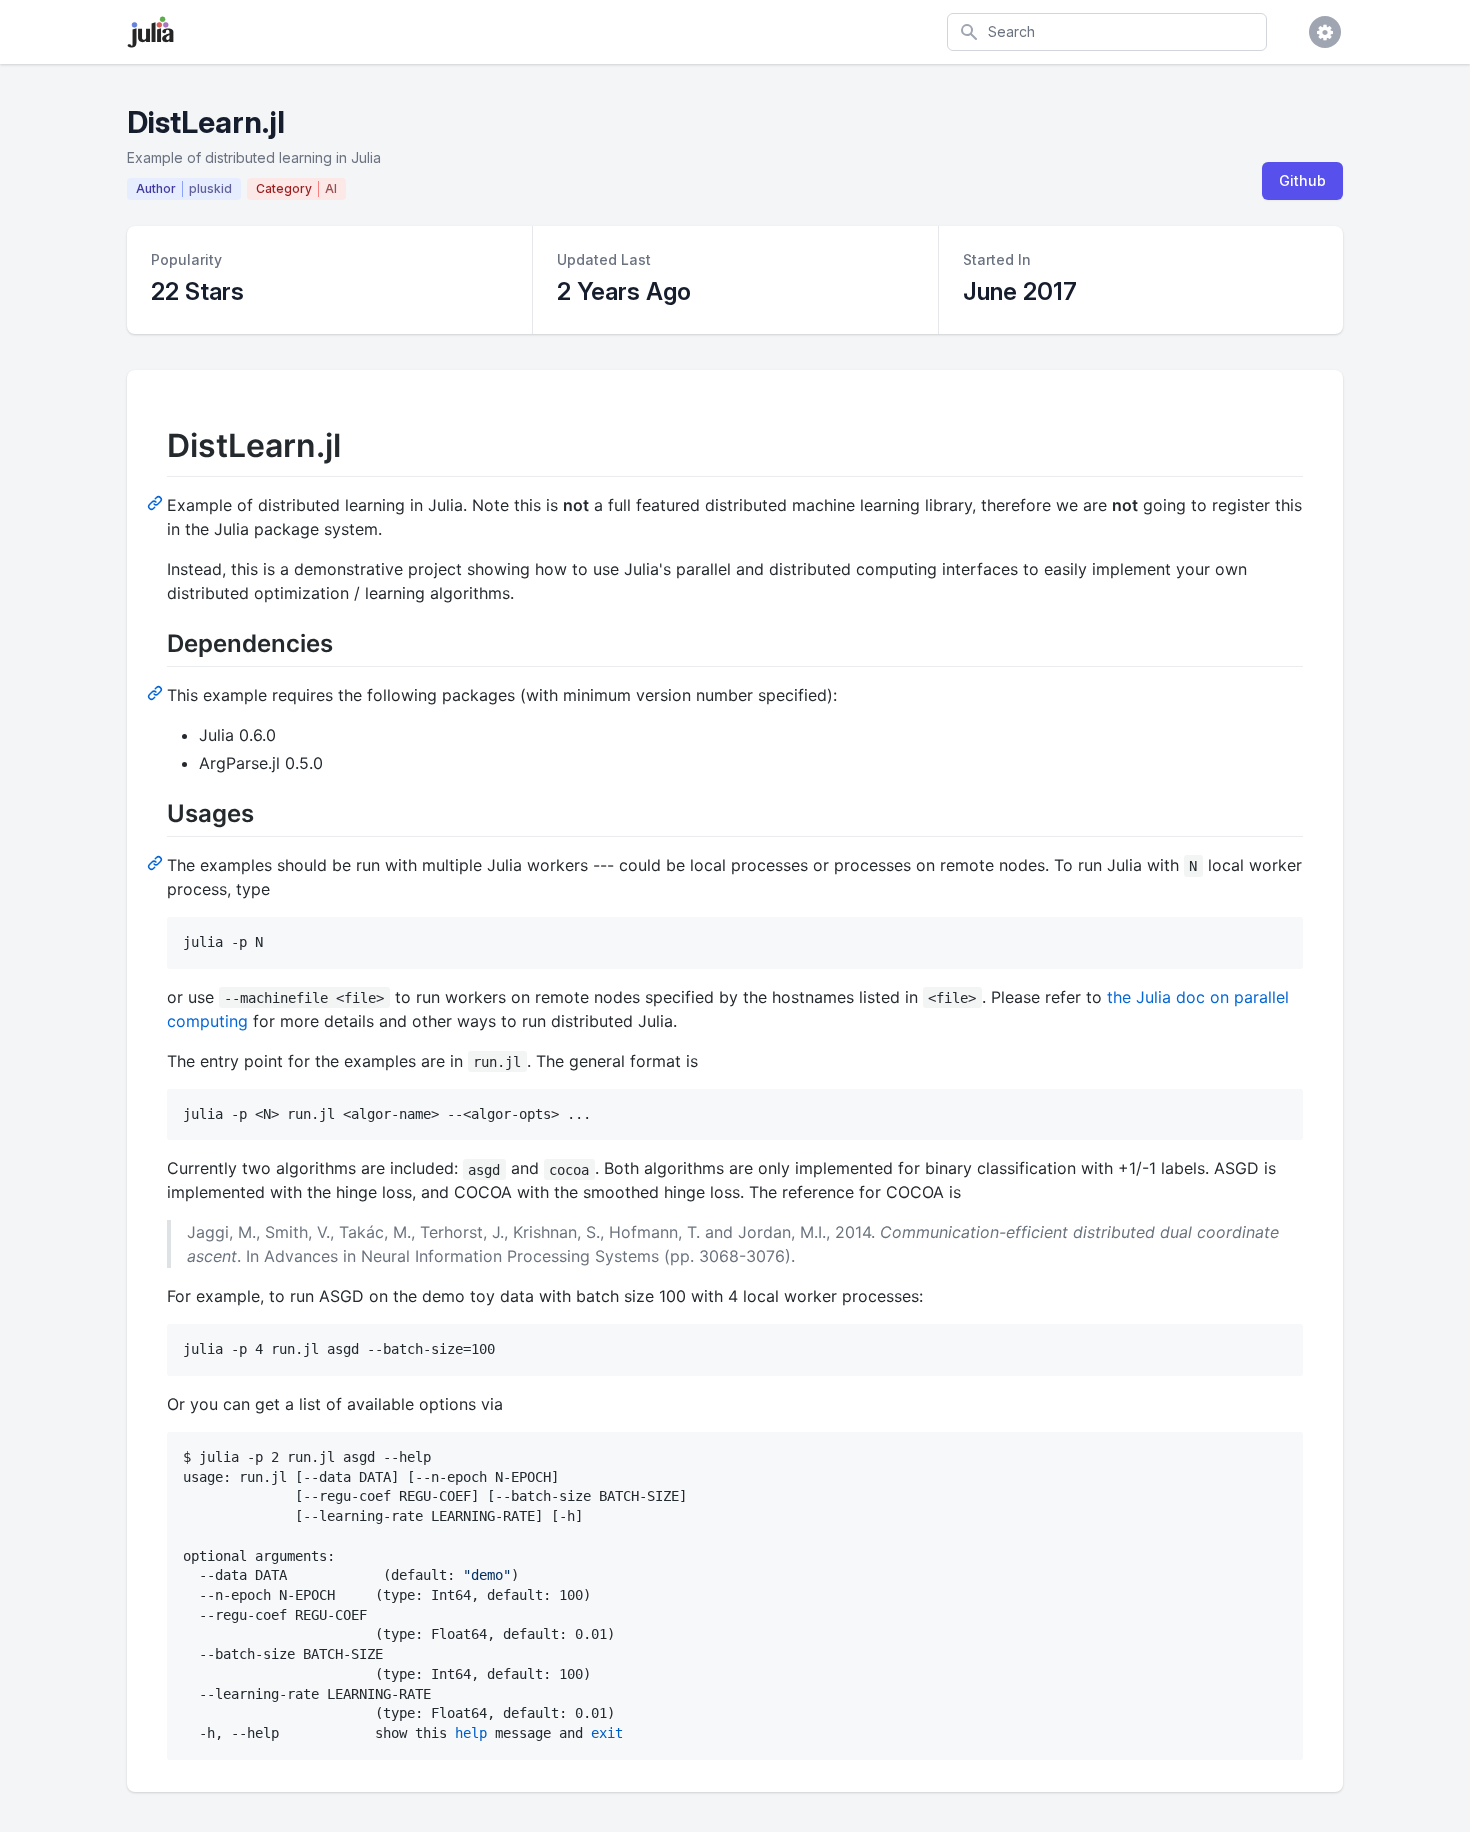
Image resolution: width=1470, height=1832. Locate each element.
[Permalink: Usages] (157, 862)
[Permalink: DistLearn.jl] (157, 502)
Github (1302, 180)
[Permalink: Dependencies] (157, 692)
